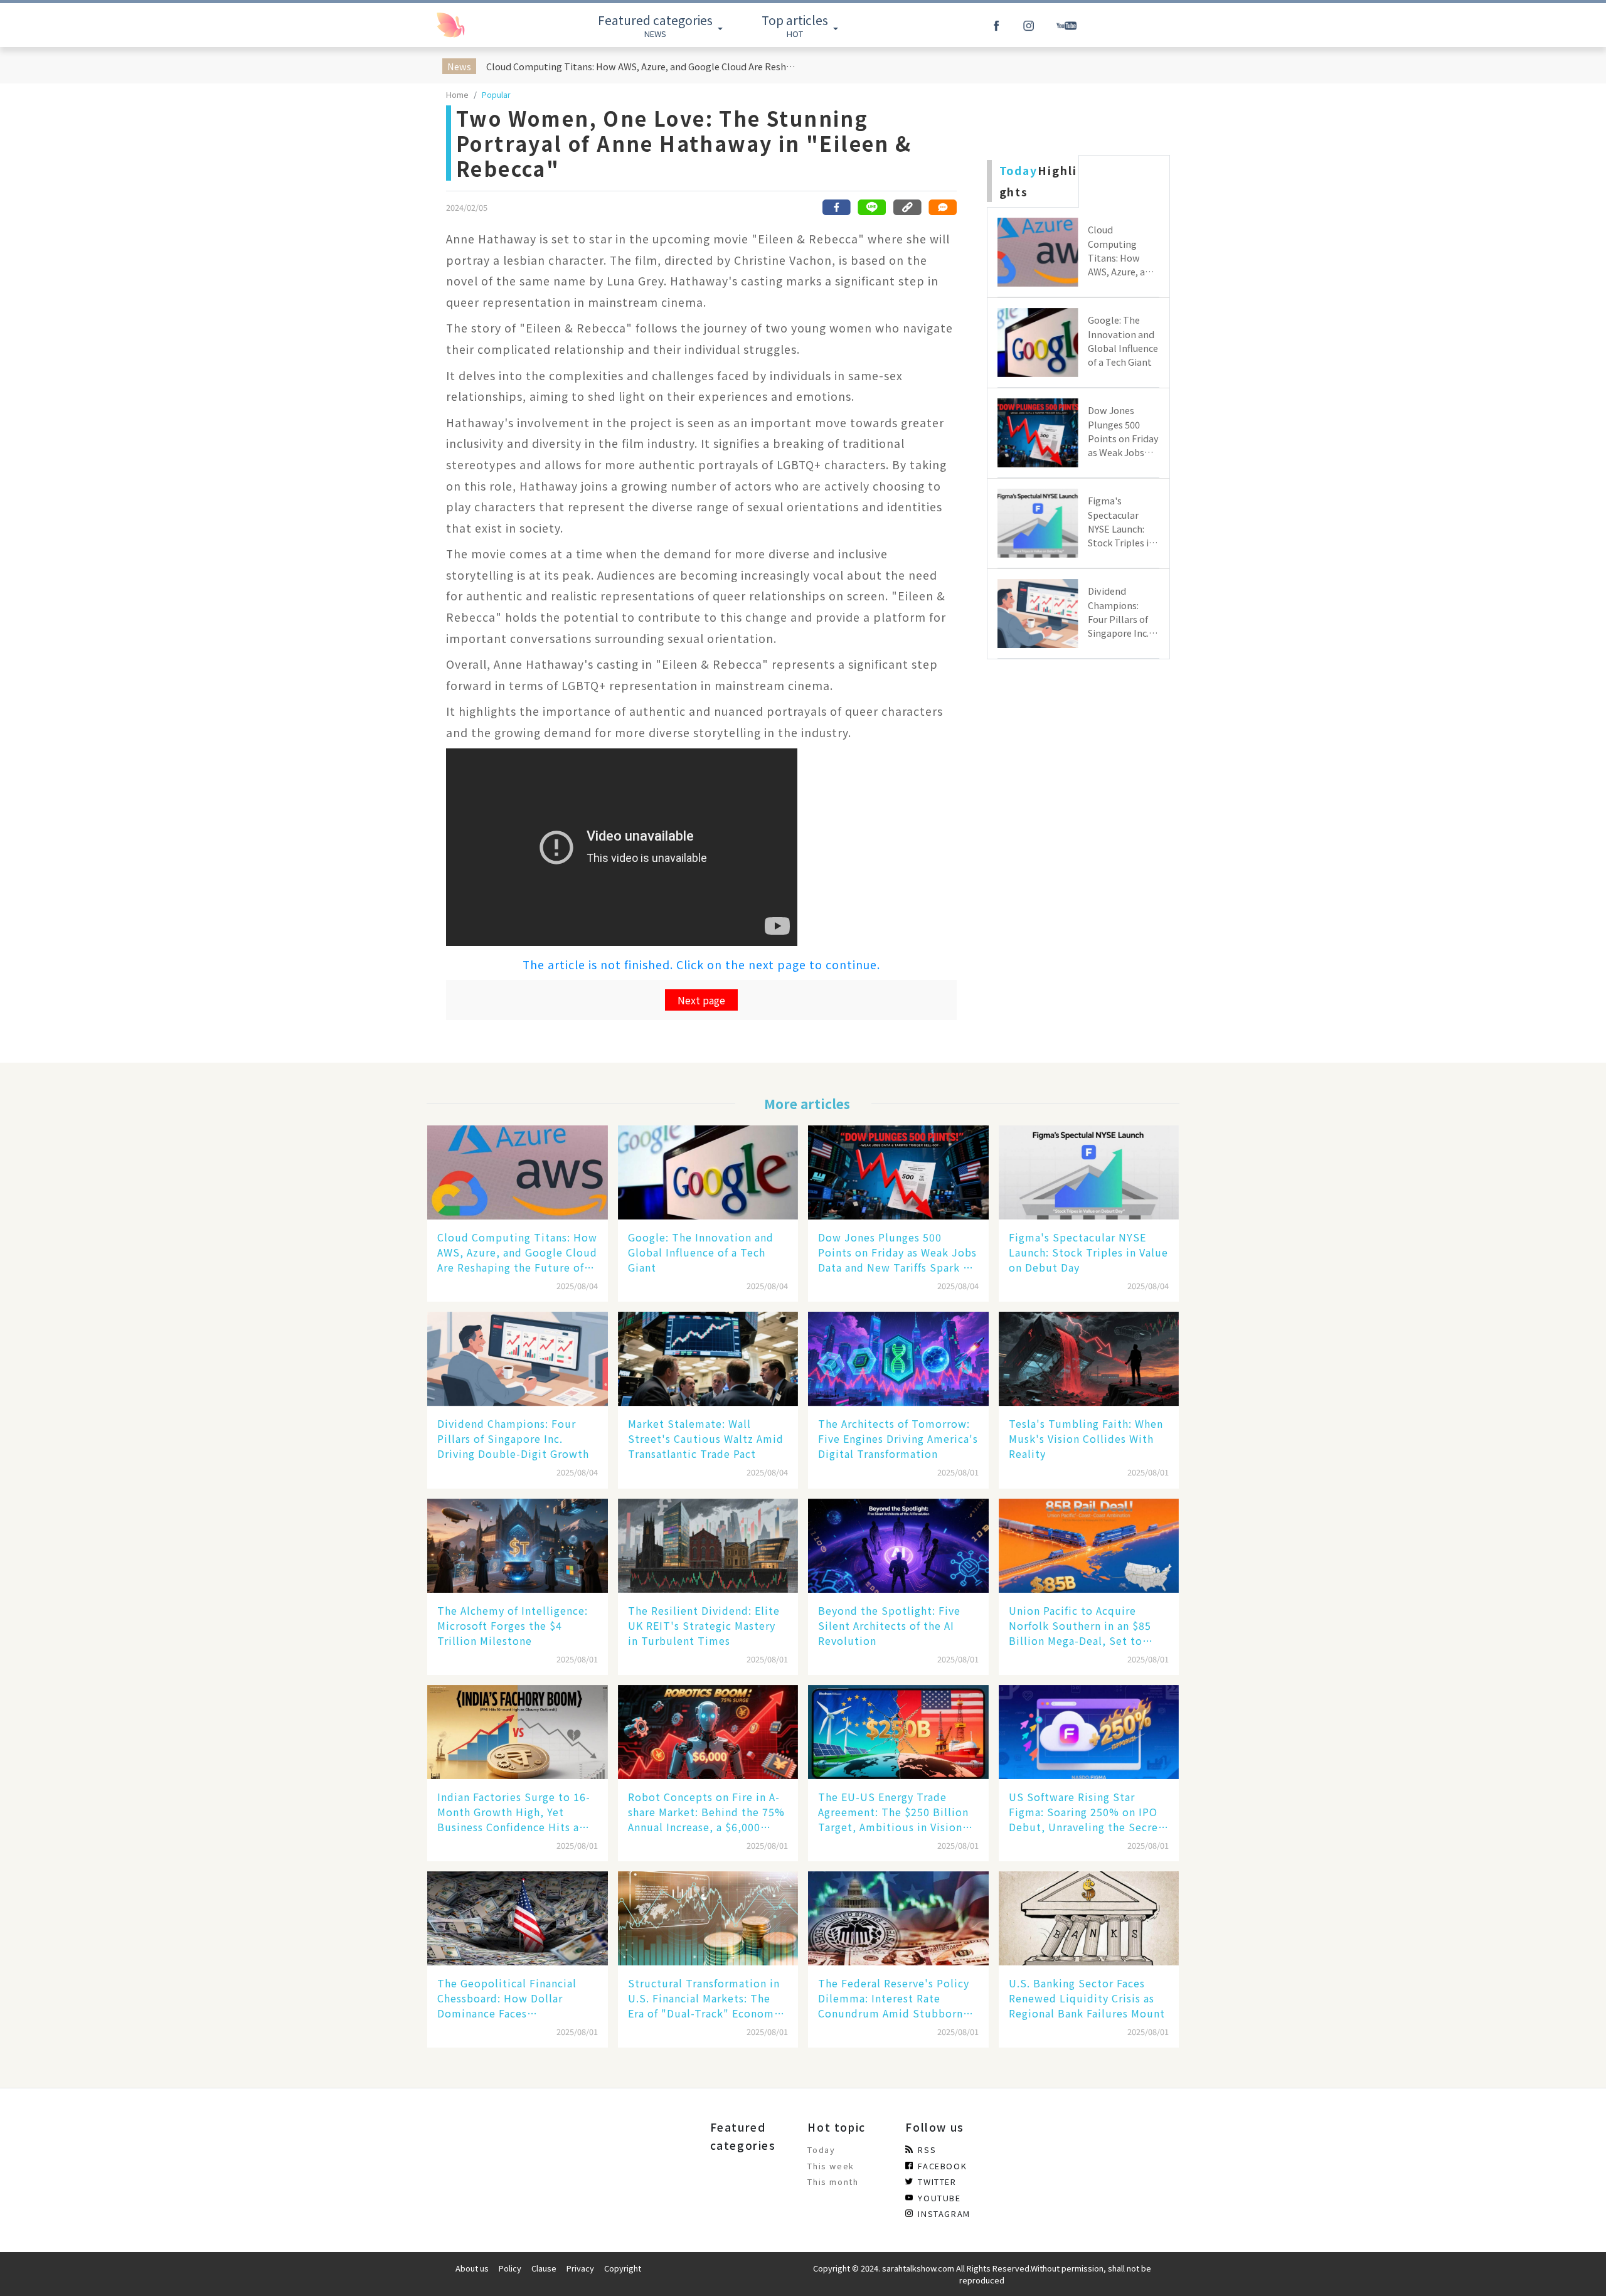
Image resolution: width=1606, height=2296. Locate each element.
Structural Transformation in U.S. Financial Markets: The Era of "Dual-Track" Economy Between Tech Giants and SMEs (704, 1998)
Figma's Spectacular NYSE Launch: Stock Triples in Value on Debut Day (1088, 1252)
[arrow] (479, 25)
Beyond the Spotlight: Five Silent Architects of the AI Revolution (889, 1625)
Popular (496, 94)
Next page (701, 1000)
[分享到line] (872, 207)
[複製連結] (907, 207)
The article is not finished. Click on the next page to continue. (701, 965)
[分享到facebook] (837, 207)
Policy (510, 2268)
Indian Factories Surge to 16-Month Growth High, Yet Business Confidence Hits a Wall (514, 1812)
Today (821, 2150)
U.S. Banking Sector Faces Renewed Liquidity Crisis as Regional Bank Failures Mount (1087, 1998)
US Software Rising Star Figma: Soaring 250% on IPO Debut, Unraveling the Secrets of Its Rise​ (1088, 1812)
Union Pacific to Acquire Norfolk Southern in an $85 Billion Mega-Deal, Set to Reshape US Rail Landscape (1080, 1625)
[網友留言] (942, 207)
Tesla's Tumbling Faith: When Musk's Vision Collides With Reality (1086, 1438)
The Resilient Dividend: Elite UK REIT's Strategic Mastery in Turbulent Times (704, 1625)
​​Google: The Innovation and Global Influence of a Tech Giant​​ (701, 1252)
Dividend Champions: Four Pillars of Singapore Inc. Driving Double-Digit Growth (513, 1438)
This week (831, 2166)
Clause (544, 2268)
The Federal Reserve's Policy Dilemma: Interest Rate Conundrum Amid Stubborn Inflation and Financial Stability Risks (894, 1998)
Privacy (580, 2268)
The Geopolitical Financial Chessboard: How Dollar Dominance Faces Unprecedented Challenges (508, 1998)
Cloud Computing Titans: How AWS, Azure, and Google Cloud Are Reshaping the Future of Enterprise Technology (643, 66)
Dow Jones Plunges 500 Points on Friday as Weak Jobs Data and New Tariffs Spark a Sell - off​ (897, 1252)
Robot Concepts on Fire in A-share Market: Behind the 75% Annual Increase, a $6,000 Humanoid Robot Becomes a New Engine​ (706, 1812)
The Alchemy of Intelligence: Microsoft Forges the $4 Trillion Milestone (513, 1625)
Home (457, 94)
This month (833, 2182)
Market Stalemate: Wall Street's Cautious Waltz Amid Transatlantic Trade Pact (706, 1438)
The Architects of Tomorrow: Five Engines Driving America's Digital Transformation (898, 1438)
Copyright (623, 2268)
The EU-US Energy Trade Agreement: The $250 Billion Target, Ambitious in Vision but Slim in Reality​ (893, 1812)
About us (472, 2268)
